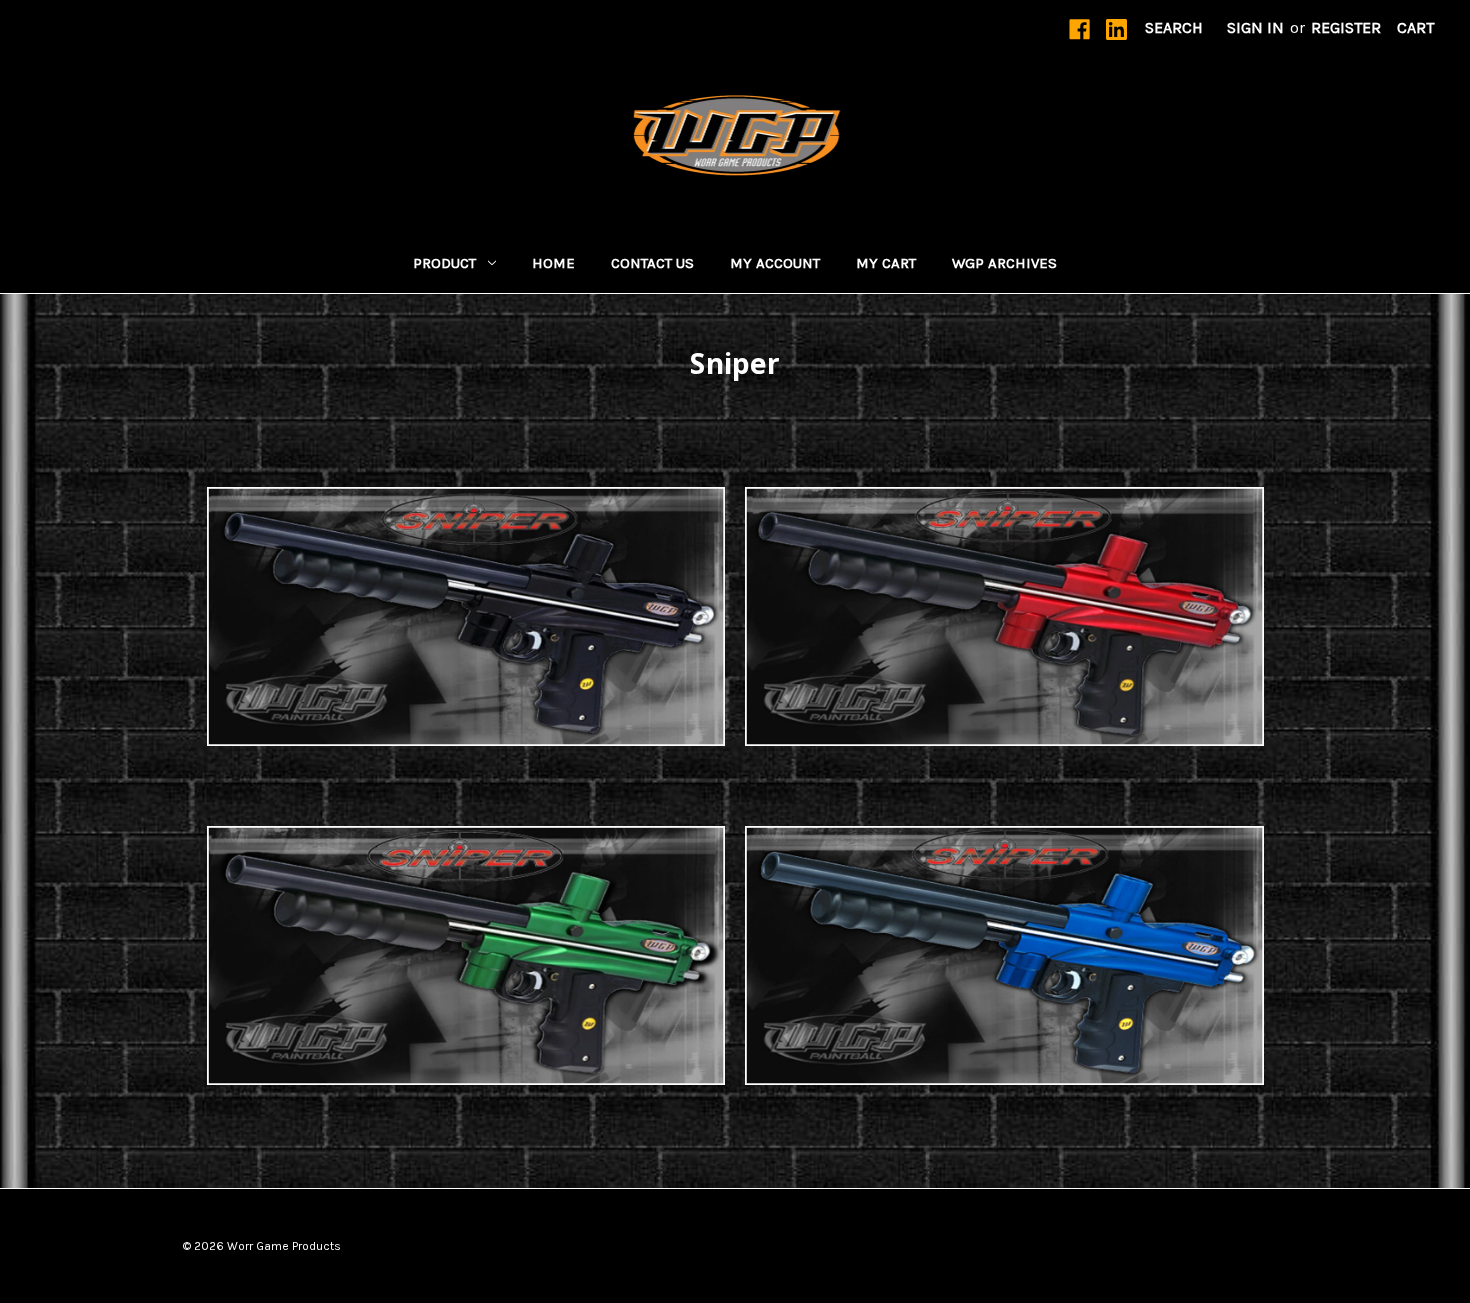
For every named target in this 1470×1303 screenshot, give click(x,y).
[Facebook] (1079, 29)
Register (1346, 27)
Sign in (1255, 27)
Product (444, 263)
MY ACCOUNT (775, 263)
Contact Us (652, 263)
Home (553, 263)
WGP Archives (1004, 263)
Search (1174, 27)
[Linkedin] (1116, 29)
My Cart (886, 263)
